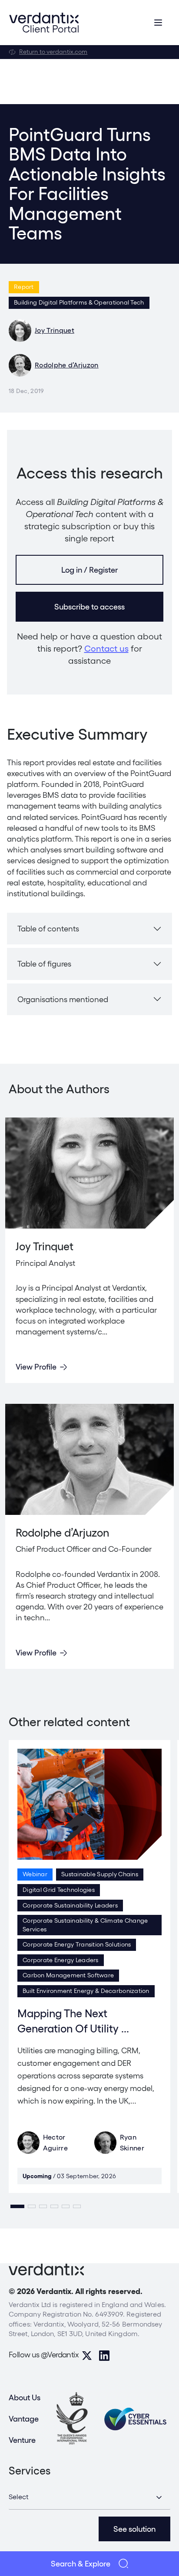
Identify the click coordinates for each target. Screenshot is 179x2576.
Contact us (106, 649)
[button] (17, 2206)
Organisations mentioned (63, 999)
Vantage (24, 2419)
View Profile (36, 1367)
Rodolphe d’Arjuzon (67, 365)
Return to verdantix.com (53, 52)
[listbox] (89, 2497)
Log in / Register (89, 570)
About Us (25, 2397)
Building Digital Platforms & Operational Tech (79, 302)
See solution (134, 2529)
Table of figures (44, 964)
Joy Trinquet (55, 330)
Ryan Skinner (132, 2143)
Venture (22, 2440)
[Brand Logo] (44, 23)
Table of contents (48, 929)
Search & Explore (81, 2564)
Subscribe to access (89, 607)
